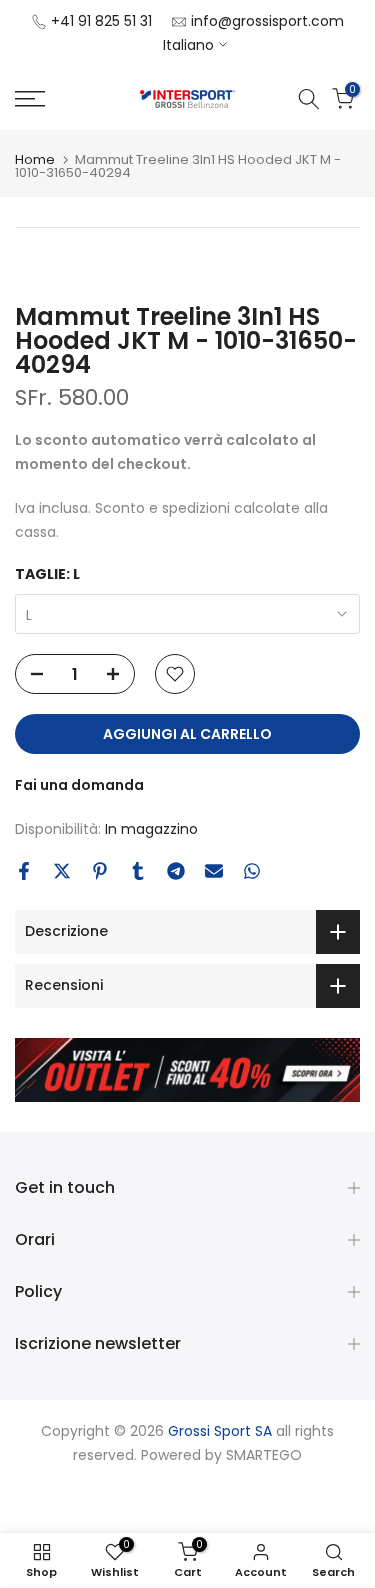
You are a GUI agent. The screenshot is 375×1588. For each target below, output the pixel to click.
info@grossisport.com (267, 21)
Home (35, 159)
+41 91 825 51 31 (101, 21)
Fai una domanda (79, 785)
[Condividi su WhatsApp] (252, 871)
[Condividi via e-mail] (214, 871)
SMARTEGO (264, 1455)
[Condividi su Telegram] (176, 871)
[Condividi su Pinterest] (100, 871)
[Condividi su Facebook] (24, 871)
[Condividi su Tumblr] (138, 871)
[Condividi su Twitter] (62, 871)
